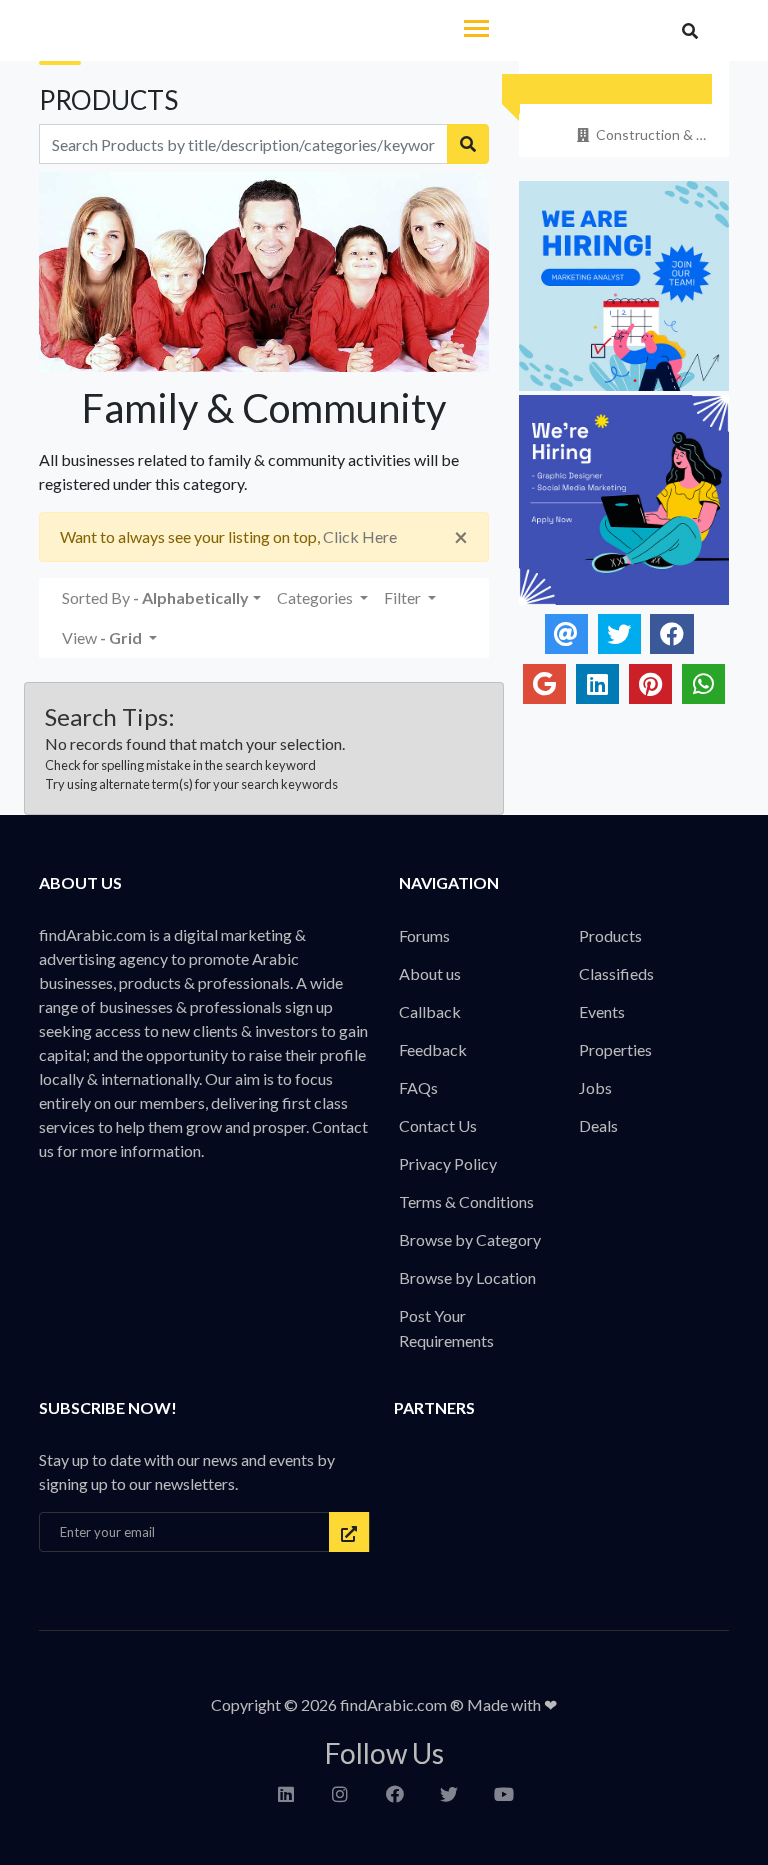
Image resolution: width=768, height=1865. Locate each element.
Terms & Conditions (466, 1201)
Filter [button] (404, 597)
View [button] (102, 637)
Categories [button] (316, 597)
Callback (430, 1011)
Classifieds (616, 973)
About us (430, 973)
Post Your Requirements (446, 1328)
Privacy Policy (448, 1163)
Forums (424, 935)
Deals (598, 1125)
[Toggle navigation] (476, 30)
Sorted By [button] (155, 597)
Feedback (433, 1049)
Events (602, 1011)
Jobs (595, 1087)
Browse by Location (467, 1277)
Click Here (360, 536)
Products (610, 935)
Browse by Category (470, 1239)
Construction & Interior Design (652, 134)
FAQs (418, 1087)
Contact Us (438, 1125)
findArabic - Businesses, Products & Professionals (173, 32)
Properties (615, 1049)
